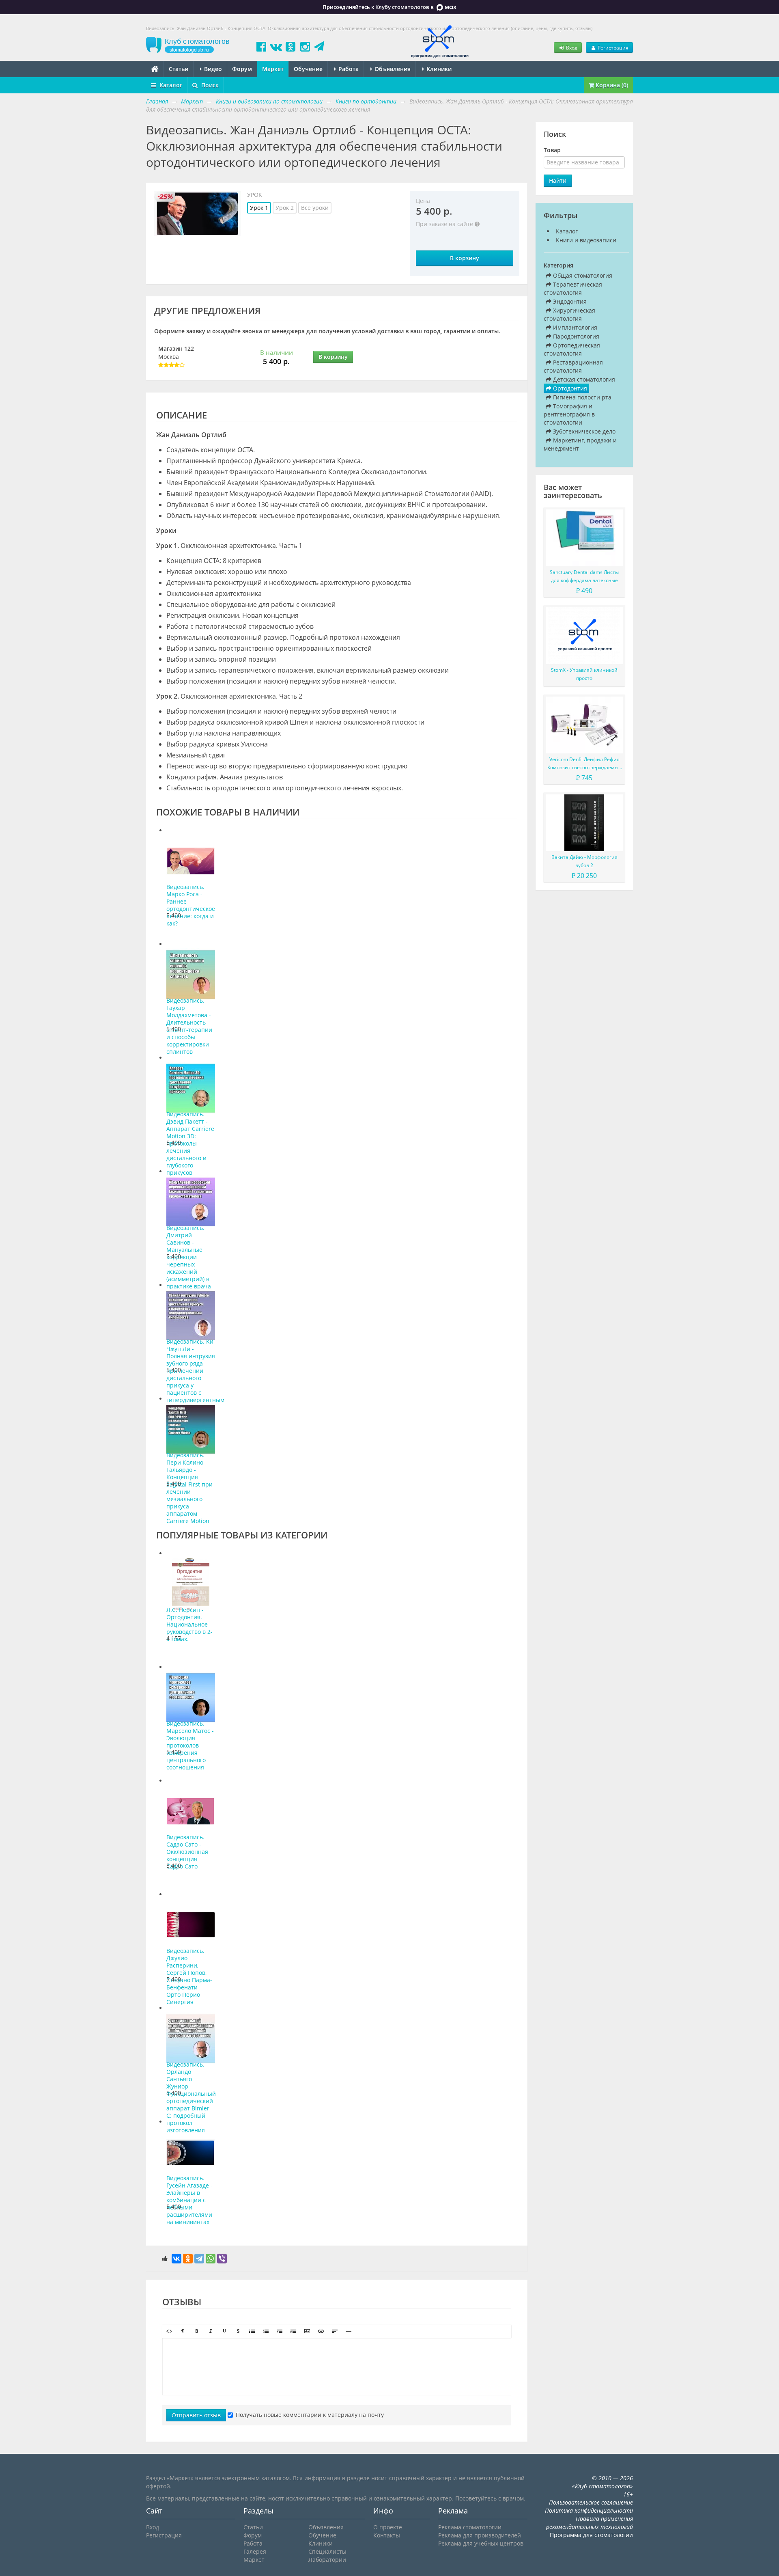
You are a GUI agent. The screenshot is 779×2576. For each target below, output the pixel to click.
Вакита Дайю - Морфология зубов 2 (584, 861)
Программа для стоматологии (591, 2535)
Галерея (255, 2551)
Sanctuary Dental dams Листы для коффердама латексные (584, 576)
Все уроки (315, 208)
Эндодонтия (569, 301)
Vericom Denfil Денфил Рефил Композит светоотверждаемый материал (584, 764)
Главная (157, 101)
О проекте (388, 2527)
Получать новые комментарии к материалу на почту (310, 2415)
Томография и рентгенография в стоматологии (569, 414)
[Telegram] (199, 2259)
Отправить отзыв (196, 2415)
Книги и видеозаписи (586, 240)
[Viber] (222, 2259)
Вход (571, 47)
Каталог (170, 85)
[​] (337, 2367)
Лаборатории (327, 2560)
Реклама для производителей (480, 2535)
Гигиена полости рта (581, 397)
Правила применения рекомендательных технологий (590, 2523)
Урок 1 (259, 208)
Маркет (273, 69)
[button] (169, 2331)
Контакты (387, 2535)
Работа (348, 69)
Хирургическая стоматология (569, 314)
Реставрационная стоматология (573, 366)
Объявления (392, 69)
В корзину (465, 258)
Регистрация (612, 47)
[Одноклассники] (188, 2259)
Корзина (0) (611, 85)
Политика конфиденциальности (589, 2510)
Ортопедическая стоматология (572, 349)
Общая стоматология (582, 275)
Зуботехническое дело (583, 431)
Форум (242, 69)
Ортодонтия (569, 388)
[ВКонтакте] (176, 2259)
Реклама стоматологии (470, 2527)
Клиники (438, 69)
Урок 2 (285, 208)
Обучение (308, 69)
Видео (212, 69)
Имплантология (574, 327)
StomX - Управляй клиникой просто (584, 674)
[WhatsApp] (211, 2259)
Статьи (179, 69)
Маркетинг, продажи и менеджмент (580, 444)
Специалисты (327, 2551)
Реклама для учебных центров (481, 2543)
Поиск (209, 85)
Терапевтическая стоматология (573, 288)
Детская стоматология (583, 379)
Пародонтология (575, 336)
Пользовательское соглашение (591, 2502)
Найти (558, 180)
